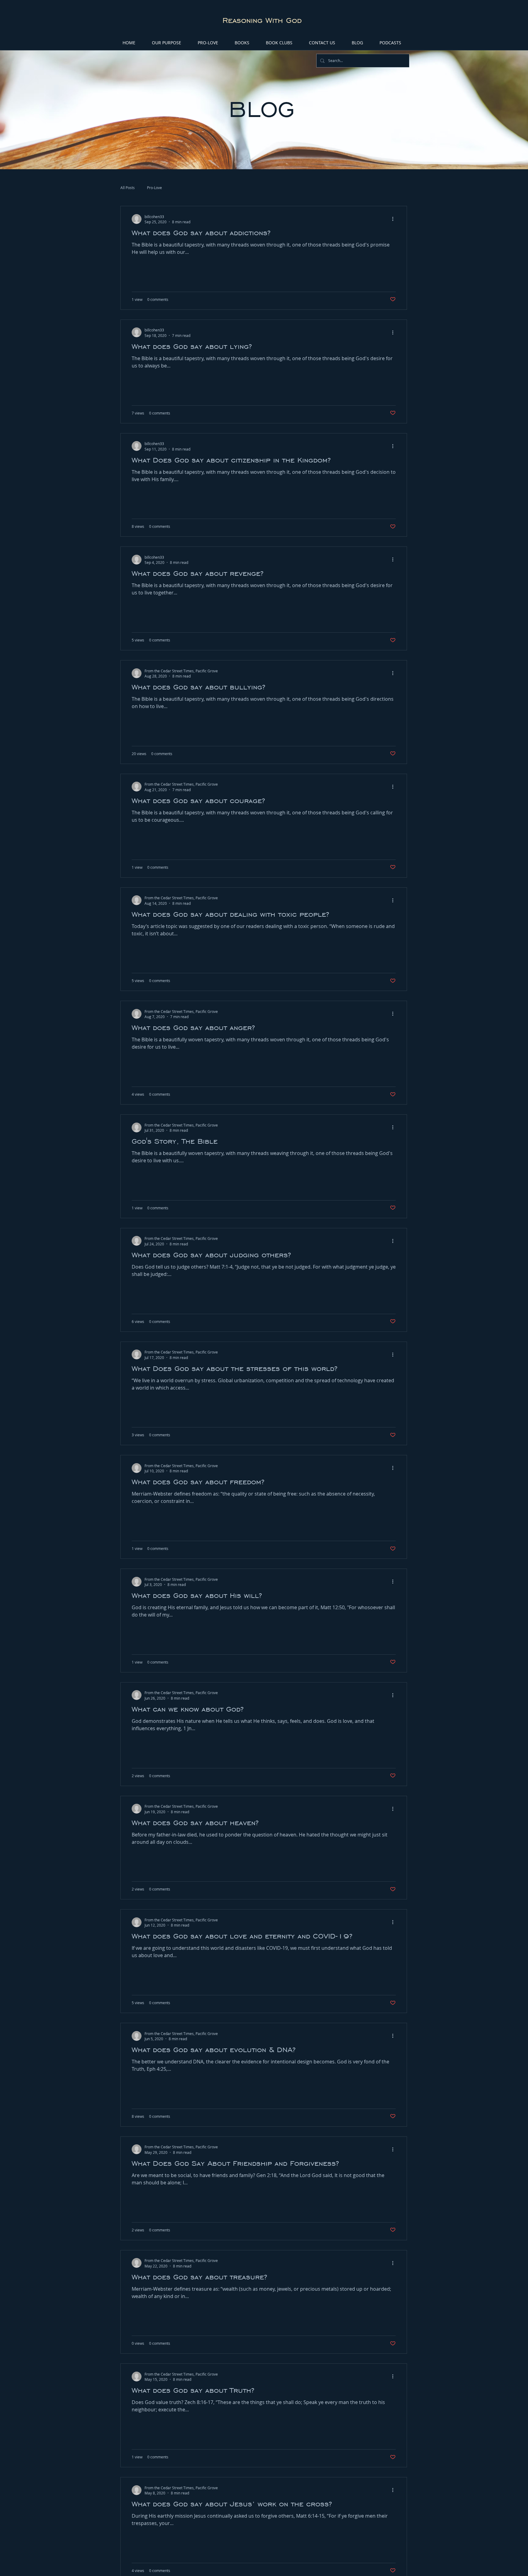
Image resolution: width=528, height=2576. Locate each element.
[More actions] (395, 219)
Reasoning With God (262, 20)
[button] (208, 43)
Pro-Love (154, 188)
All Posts (128, 188)
